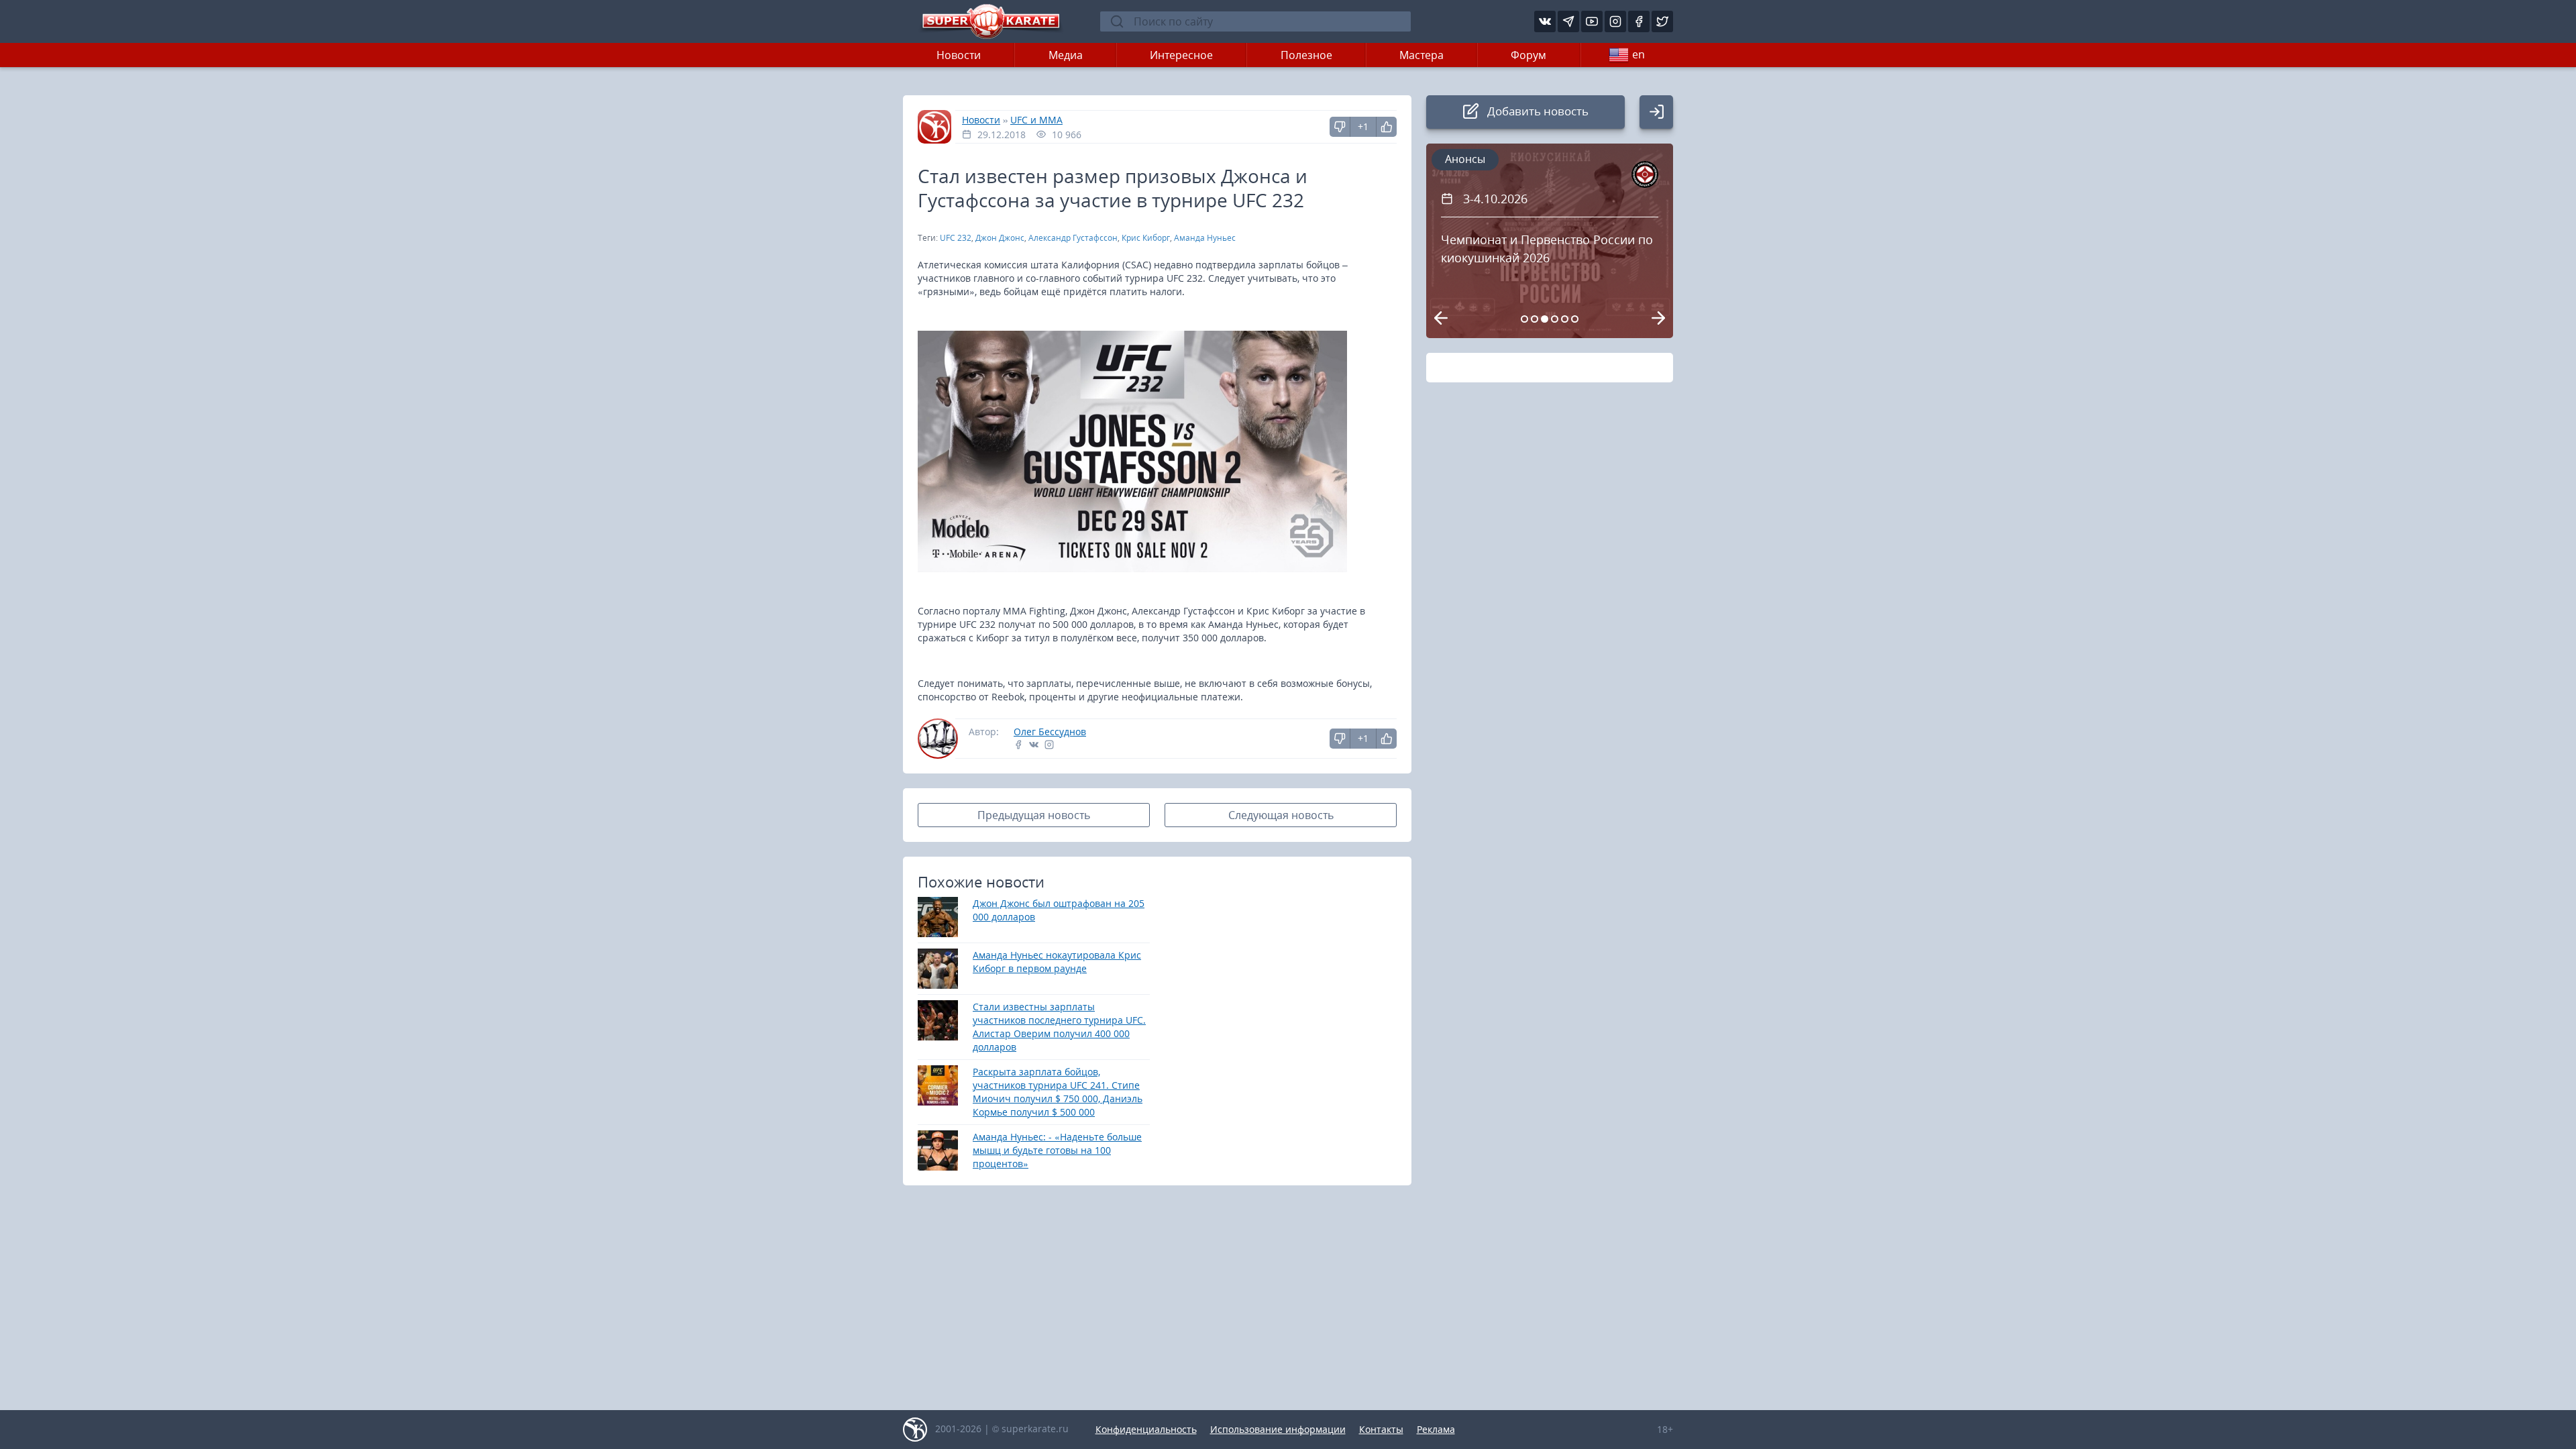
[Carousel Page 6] (1575, 319)
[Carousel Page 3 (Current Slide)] (1545, 319)
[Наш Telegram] (1568, 21)
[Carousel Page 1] (1524, 319)
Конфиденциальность (1146, 1429)
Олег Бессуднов (1050, 732)
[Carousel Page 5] (1565, 319)
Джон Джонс (1000, 238)
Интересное (1181, 55)
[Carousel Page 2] (1535, 319)
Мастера (1421, 55)
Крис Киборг (1146, 238)
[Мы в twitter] (1662, 21)
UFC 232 (956, 238)
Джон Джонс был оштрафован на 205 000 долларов (1059, 910)
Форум (1528, 55)
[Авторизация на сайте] (1656, 112)
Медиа (1066, 55)
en (1639, 54)
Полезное (1306, 55)
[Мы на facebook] (1639, 21)
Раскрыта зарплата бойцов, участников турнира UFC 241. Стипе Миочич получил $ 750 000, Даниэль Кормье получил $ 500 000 (1058, 1092)
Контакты (1381, 1429)
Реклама (1436, 1429)
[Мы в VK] (1545, 21)
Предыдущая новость (1034, 815)
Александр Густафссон (1073, 238)
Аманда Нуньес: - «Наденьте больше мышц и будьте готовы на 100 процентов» (1057, 1150)
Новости (959, 55)
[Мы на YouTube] (1592, 21)
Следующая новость (1281, 815)
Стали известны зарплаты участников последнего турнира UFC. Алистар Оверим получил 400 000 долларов (1059, 1027)
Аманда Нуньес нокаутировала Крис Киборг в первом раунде (1057, 962)
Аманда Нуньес (1205, 238)
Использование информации (1278, 1429)
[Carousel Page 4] (1555, 319)
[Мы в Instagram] (1615, 21)
